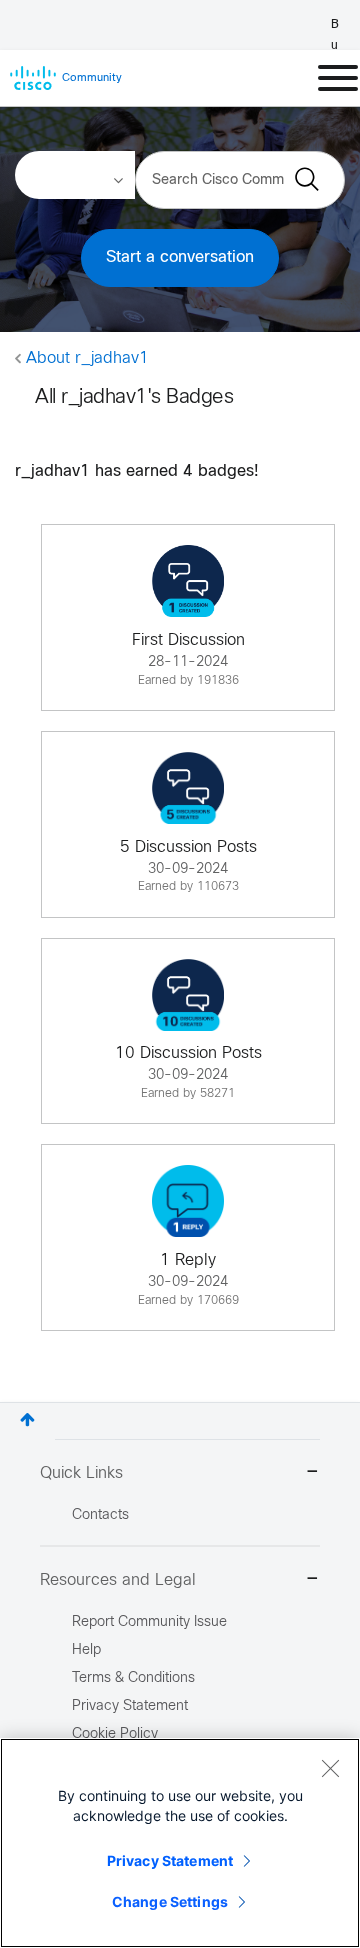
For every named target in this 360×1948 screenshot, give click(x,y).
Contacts (100, 1515)
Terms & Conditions (133, 1678)
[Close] (330, 1768)
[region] (180, 1843)
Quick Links (81, 1473)
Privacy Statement (170, 1860)
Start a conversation (180, 257)
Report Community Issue (149, 1622)
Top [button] (27, 1419)
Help (86, 1650)
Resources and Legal (118, 1580)
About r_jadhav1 (87, 358)
